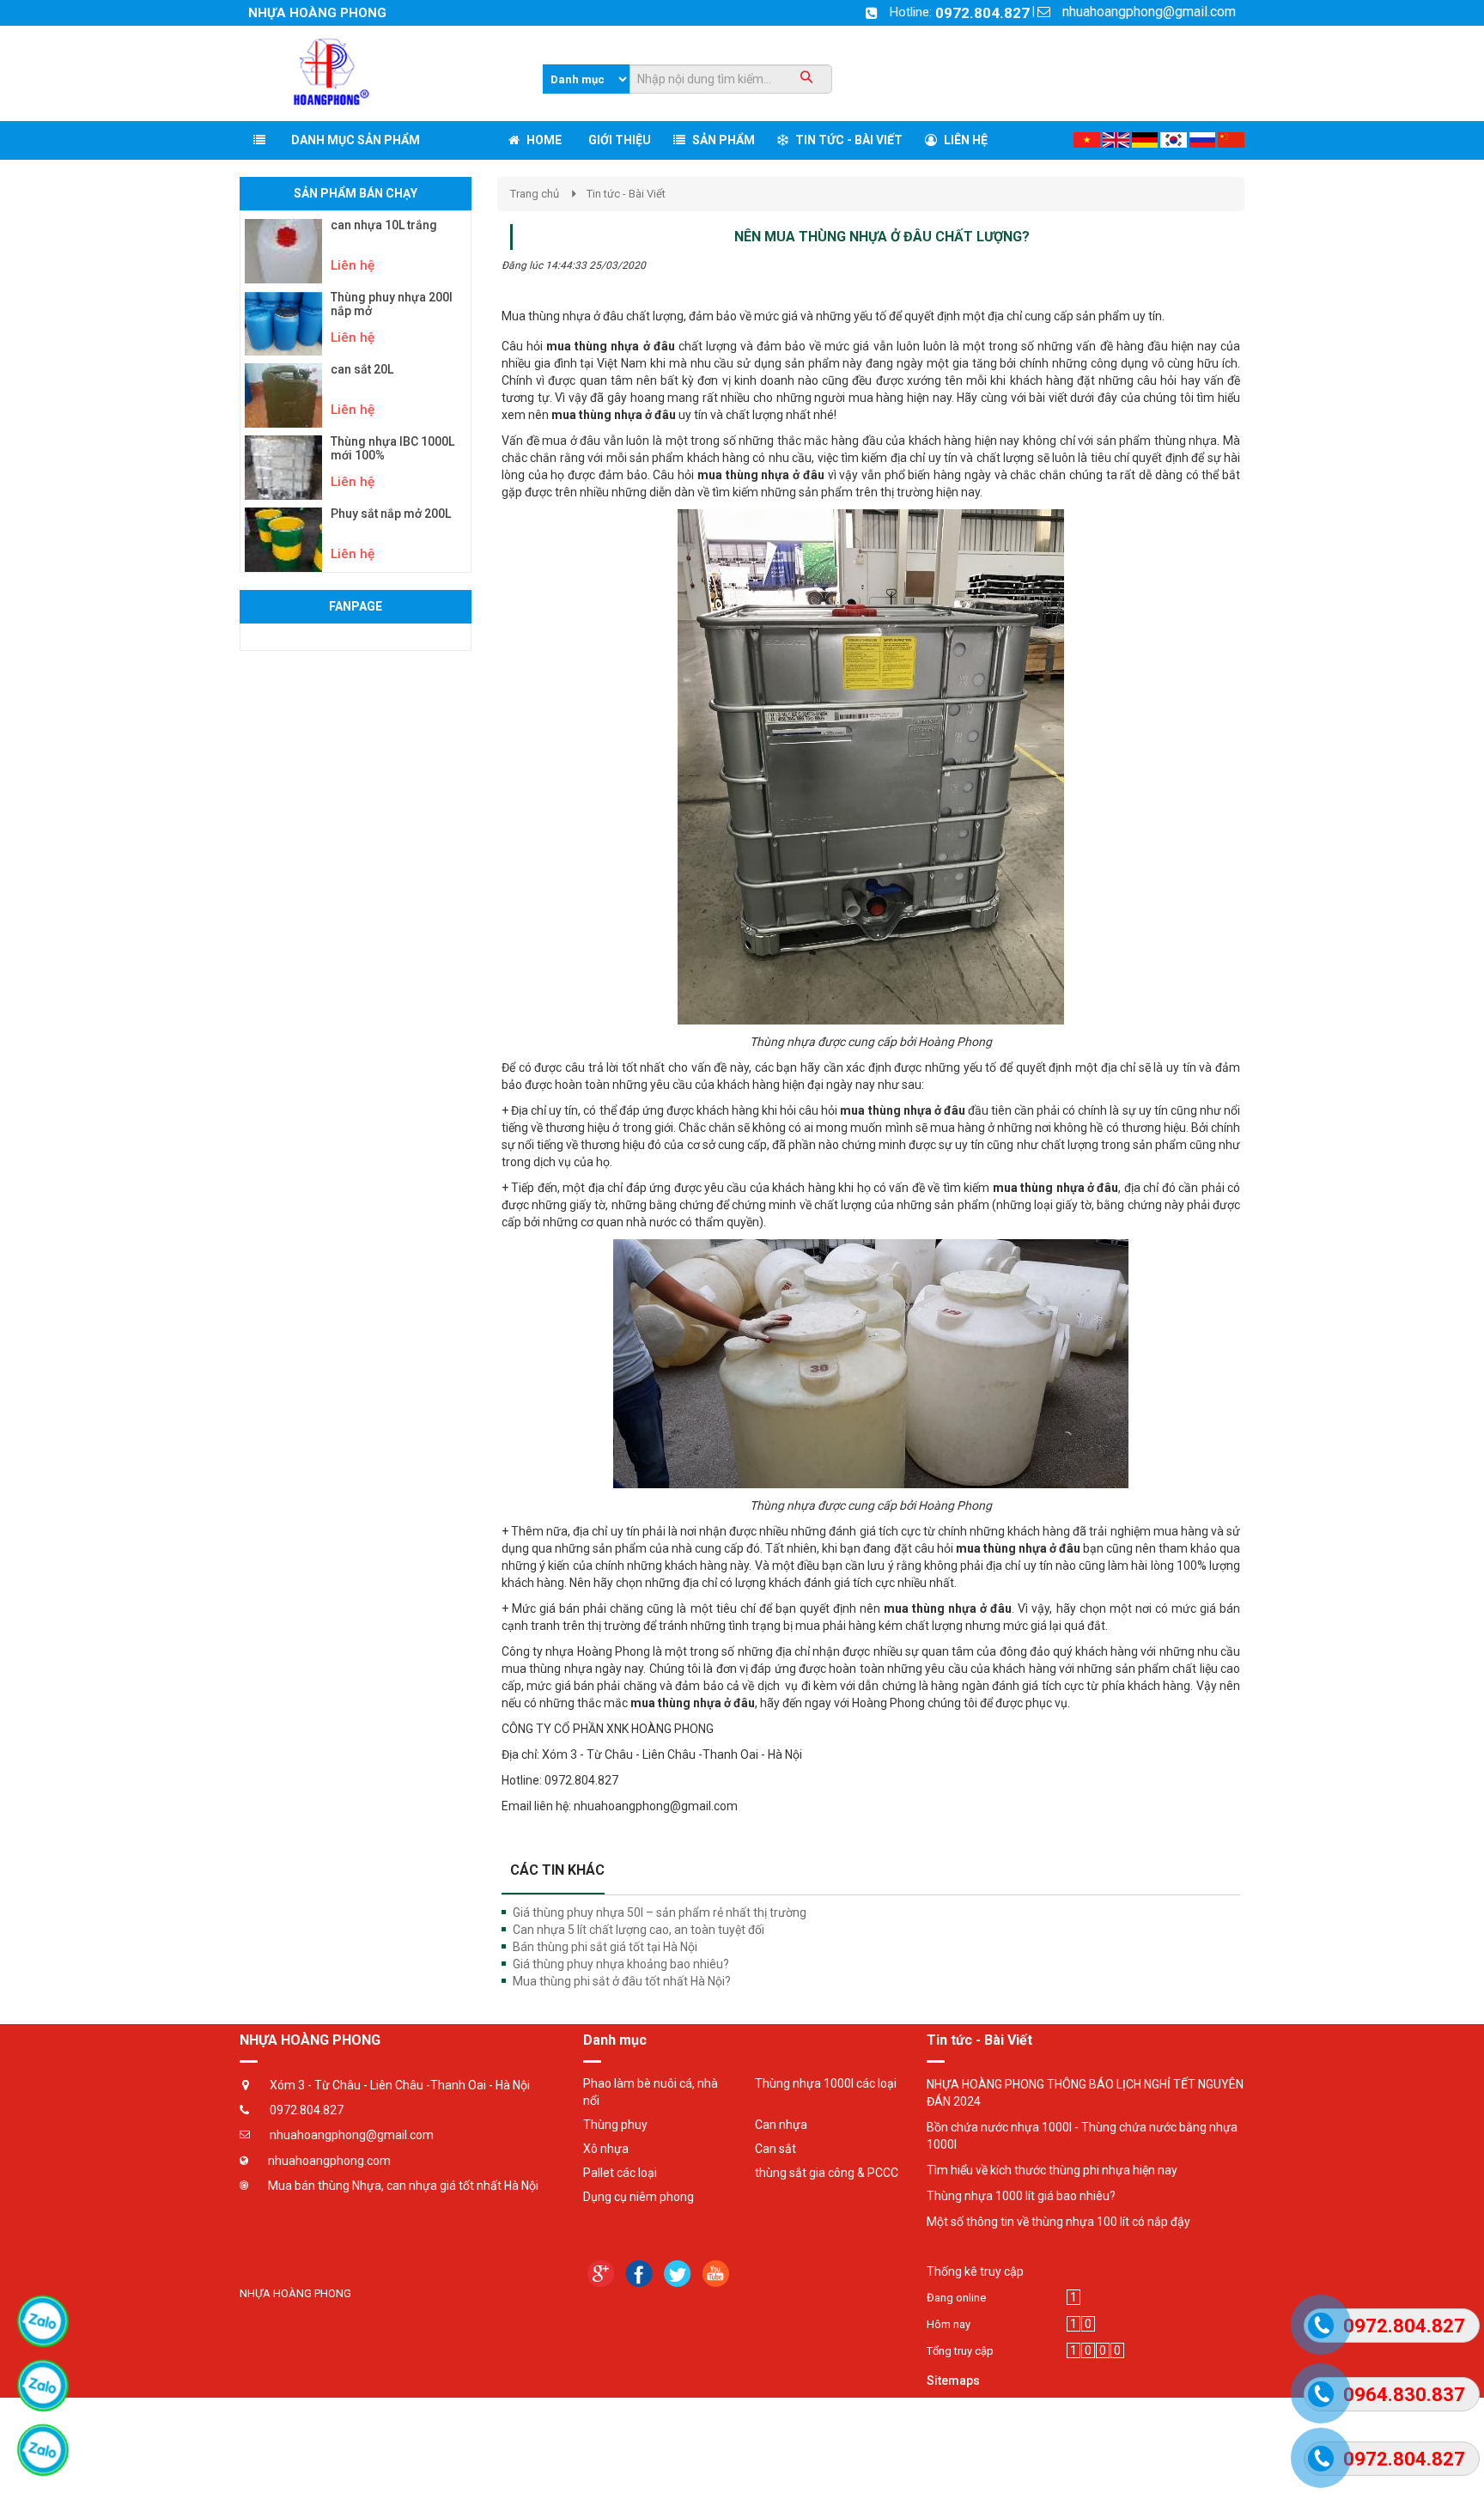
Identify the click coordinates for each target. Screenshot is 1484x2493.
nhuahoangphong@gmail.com (1149, 12)
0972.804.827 (982, 13)
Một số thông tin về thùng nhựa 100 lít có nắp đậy (1058, 2222)
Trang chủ (535, 194)
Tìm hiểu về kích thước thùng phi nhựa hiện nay (1052, 2170)
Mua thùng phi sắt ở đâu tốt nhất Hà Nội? (622, 1981)
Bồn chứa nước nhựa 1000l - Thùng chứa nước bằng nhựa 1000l (1082, 2136)
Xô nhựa (606, 2149)
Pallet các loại (620, 2173)
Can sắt (775, 2149)
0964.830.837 (1404, 2395)
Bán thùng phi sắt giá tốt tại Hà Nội (605, 1947)
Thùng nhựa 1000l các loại (826, 2083)
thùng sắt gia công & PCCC (827, 2173)
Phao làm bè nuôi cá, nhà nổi (651, 2092)
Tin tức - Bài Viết (626, 194)
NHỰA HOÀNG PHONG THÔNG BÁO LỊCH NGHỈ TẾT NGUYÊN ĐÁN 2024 (1085, 2093)
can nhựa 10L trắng (384, 225)
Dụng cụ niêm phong (639, 2197)
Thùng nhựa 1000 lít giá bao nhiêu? (1021, 2196)
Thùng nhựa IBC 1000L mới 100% (392, 448)
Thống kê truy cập (975, 2271)
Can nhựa (781, 2125)
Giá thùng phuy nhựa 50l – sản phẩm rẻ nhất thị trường (660, 1912)
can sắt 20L (362, 370)
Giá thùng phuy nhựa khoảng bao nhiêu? (621, 1964)
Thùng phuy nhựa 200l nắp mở (392, 304)
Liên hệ (353, 265)
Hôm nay (949, 2324)
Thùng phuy (615, 2125)
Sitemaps (953, 2381)
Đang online (956, 2298)
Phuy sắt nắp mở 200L (391, 514)
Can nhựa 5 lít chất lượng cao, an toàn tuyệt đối (639, 1930)
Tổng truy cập (960, 2351)
